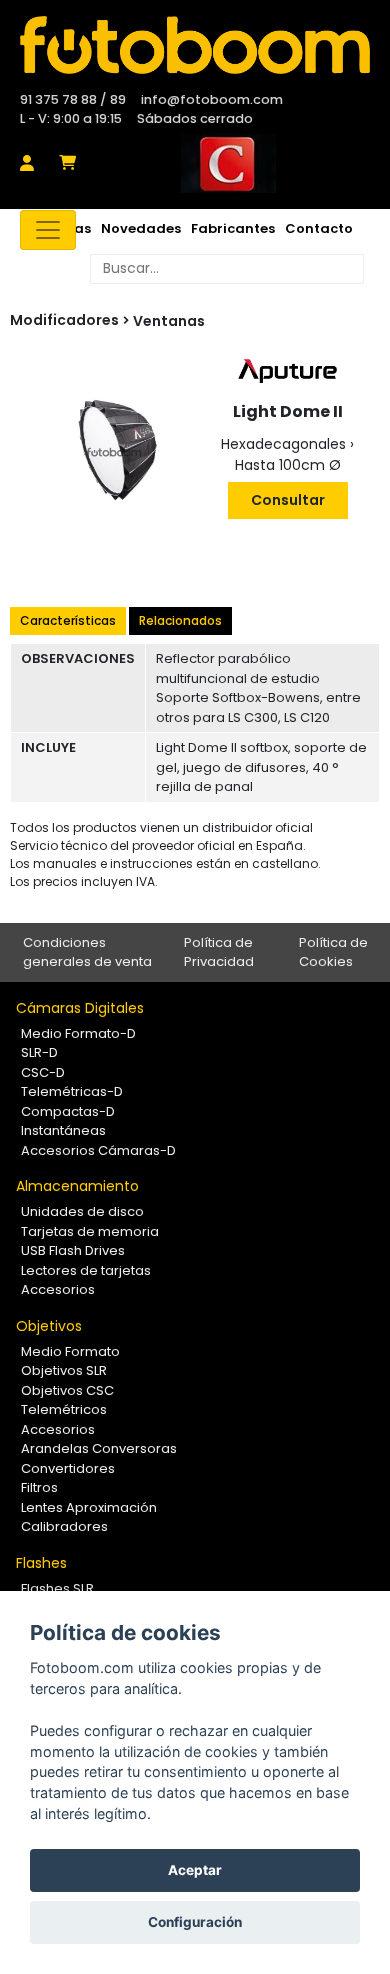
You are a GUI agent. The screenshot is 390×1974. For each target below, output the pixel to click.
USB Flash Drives (73, 1250)
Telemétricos (64, 1409)
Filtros (39, 1487)
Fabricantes (233, 228)
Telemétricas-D (72, 1091)
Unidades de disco (82, 1211)
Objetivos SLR (64, 1370)
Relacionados (180, 620)
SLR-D (39, 1052)
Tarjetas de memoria (90, 1231)
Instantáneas (63, 1130)
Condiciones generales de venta (87, 952)
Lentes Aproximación (89, 1507)
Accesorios (58, 1289)
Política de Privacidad (219, 952)
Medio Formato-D (78, 1033)
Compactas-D (68, 1111)
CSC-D (43, 1072)
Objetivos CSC (67, 1390)
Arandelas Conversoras (99, 1448)
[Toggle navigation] (48, 230)
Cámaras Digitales (80, 1008)
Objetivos (49, 1326)
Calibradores (64, 1526)
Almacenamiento (77, 1186)
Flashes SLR (57, 1588)
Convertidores (68, 1468)
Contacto (319, 228)
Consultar (288, 500)
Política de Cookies (333, 952)
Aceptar (195, 1870)
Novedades (141, 228)
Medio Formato (70, 1351)
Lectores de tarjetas (86, 1270)
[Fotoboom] (195, 45)
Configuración (195, 1922)
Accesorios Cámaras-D (98, 1150)
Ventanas (169, 321)
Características (68, 620)
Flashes (41, 1563)
